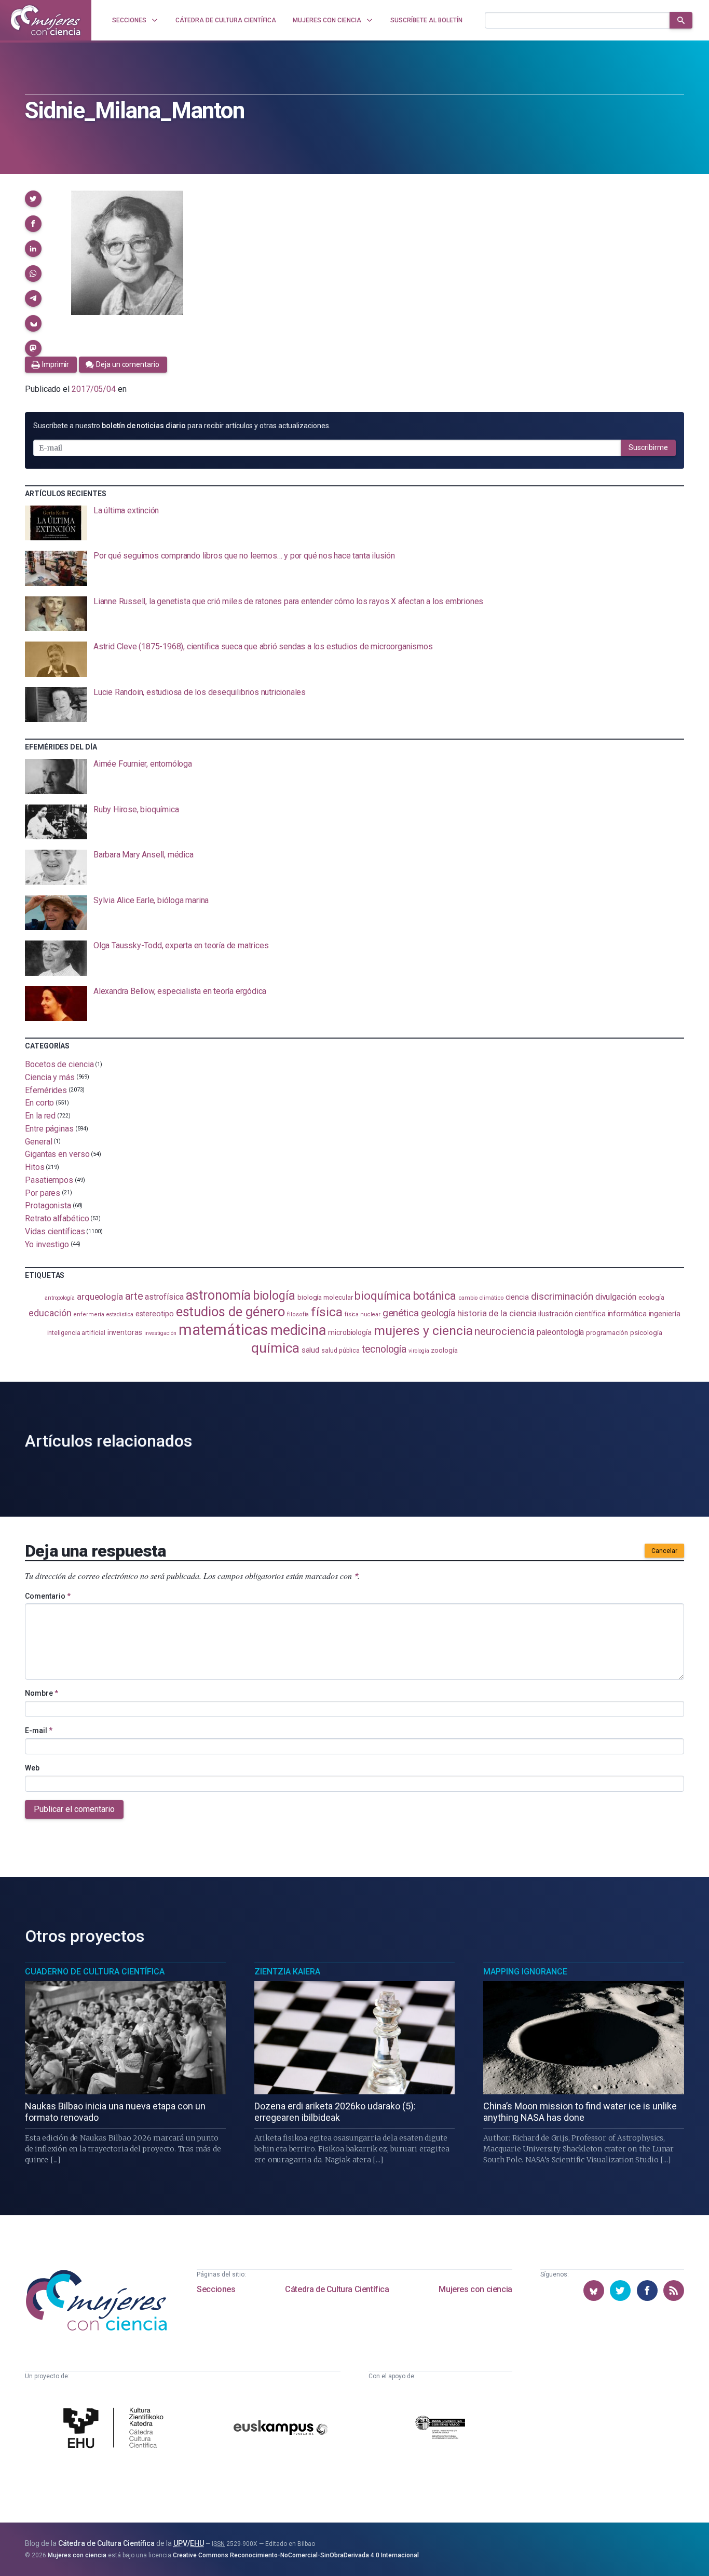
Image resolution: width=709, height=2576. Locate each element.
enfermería (88, 1314)
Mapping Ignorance (525, 1972)
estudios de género (231, 1312)
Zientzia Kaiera (287, 1972)
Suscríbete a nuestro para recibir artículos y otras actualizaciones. (182, 426)
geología (438, 1313)
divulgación (616, 1297)
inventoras (125, 1332)
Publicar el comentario (74, 1809)
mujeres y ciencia (423, 1331)
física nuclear (363, 1314)
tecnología (384, 1349)
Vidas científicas (55, 1231)
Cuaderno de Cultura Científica (95, 1972)
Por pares (43, 1192)
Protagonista (48, 1205)
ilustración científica (572, 1314)
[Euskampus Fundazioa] (281, 2429)
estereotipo (155, 1314)
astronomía (218, 1295)
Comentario (48, 1596)
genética (401, 1313)
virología (419, 1351)
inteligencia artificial (76, 1333)
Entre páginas (49, 1129)
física (327, 1312)
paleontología (560, 1332)
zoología (444, 1350)
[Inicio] (46, 20)
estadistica (120, 1314)
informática (627, 1314)
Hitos (35, 1167)
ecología (651, 1297)
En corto (39, 1103)
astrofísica (164, 1297)
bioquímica (383, 1296)
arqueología (100, 1297)
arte (134, 1296)
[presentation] (354, 523)
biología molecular (325, 1297)
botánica (435, 1296)
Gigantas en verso (57, 1154)
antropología (60, 1298)
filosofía (298, 1314)
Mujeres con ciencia (475, 2289)
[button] (33, 199)
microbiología (350, 1332)
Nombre (42, 1693)
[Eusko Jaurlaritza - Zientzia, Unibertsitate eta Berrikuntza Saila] (440, 2429)
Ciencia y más (50, 1077)
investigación (160, 1333)
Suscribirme (648, 447)
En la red (40, 1116)
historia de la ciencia (497, 1313)
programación (607, 1333)
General (38, 1141)
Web (32, 1768)
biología (274, 1296)
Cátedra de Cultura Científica (337, 2289)
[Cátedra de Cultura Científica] (116, 2429)
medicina (298, 1330)
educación (50, 1313)
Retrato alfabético (57, 1218)
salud (311, 1350)
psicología (646, 1333)
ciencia (517, 1297)
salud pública (340, 1351)
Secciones (216, 2289)
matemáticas (223, 1330)
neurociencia (505, 1331)
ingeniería (665, 1314)
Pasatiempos (49, 1180)
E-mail (39, 1730)
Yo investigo (47, 1244)
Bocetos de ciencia (59, 1064)
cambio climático (481, 1298)
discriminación (562, 1296)
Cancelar (664, 1551)
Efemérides (46, 1090)
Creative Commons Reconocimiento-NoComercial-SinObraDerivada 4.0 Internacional (296, 2555)
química (275, 1348)
